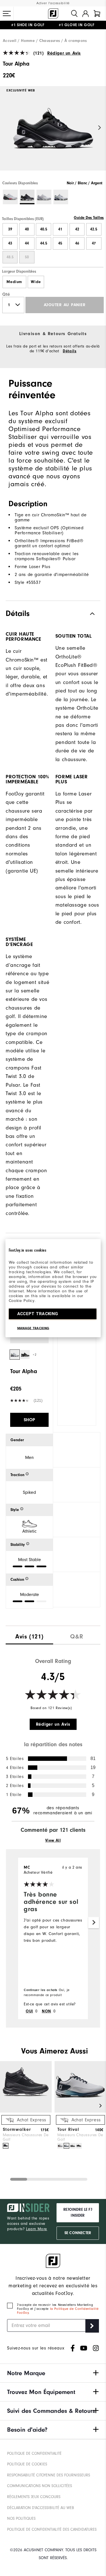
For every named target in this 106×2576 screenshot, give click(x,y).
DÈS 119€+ (34, 28)
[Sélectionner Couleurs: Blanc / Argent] (44, 197)
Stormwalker (17, 2129)
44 (27, 243)
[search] (74, 14)
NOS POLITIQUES (21, 2518)
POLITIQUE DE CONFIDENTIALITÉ (34, 2453)
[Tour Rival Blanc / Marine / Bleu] (66, 2146)
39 (10, 229)
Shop (29, 1420)
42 (77, 229)
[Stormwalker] (26, 2111)
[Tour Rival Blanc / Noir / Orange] (60, 2146)
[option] (53, 133)
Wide (36, 282)
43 (10, 243)
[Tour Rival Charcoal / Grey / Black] (73, 2146)
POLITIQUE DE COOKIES (27, 2464)
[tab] (97, 14)
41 (60, 229)
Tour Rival (68, 2129)
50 (27, 257)
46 (77, 243)
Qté (6, 294)
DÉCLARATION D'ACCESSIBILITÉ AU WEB (41, 2508)
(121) (39, 53)
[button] (7, 14)
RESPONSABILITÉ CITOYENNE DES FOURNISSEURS (49, 2475)
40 (27, 229)
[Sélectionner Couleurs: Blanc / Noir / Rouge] (10, 197)
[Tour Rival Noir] (79, 2146)
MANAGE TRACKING (33, 1328)
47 (94, 243)
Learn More (37, 2229)
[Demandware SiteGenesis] (53, 14)
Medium (14, 282)
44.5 (44, 243)
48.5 (10, 257)
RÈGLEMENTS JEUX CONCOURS (34, 2497)
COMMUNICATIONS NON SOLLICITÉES (40, 2486)
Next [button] (100, 128)
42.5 (94, 229)
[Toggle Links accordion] (53, 2373)
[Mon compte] (86, 14)
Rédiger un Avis (64, 53)
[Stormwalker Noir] (6, 2146)
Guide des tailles (89, 218)
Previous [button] (6, 128)
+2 (35, 1355)
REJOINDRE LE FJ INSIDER (78, 2213)
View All (53, 1840)
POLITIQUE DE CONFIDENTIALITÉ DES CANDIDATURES (52, 2529)
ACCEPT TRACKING (38, 1313)
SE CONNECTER (78, 2233)
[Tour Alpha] (53, 133)
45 (60, 243)
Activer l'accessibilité (53, 3)
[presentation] (29, 1635)
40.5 (44, 229)
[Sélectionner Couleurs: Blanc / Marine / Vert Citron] (61, 197)
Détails (70, 351)
